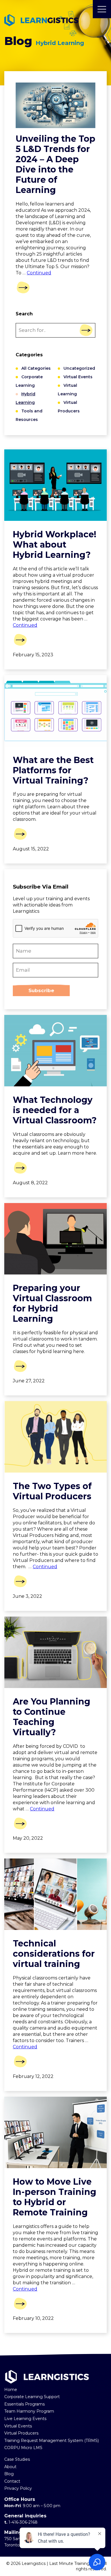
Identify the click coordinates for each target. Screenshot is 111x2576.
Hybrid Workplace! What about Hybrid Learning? (55, 545)
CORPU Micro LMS (23, 2448)
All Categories (36, 368)
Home (11, 2390)
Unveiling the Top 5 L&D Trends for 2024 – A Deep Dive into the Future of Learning (55, 164)
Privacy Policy (18, 2488)
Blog (9, 2474)
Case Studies (17, 2459)
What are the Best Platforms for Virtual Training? (53, 770)
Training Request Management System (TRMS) (52, 2441)
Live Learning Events (25, 2419)
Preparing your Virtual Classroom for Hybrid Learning (52, 1303)
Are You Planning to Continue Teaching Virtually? (52, 1717)
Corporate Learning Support (32, 2397)
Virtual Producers (21, 2433)
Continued (39, 273)
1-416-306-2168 (23, 2522)
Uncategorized (79, 368)
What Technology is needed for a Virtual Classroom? (55, 1110)
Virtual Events (78, 377)
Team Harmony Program (29, 2411)
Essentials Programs (24, 2404)
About (10, 2467)
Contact (12, 2481)
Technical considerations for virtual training (54, 1954)
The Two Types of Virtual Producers (52, 1491)
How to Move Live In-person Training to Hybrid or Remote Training (55, 2197)
